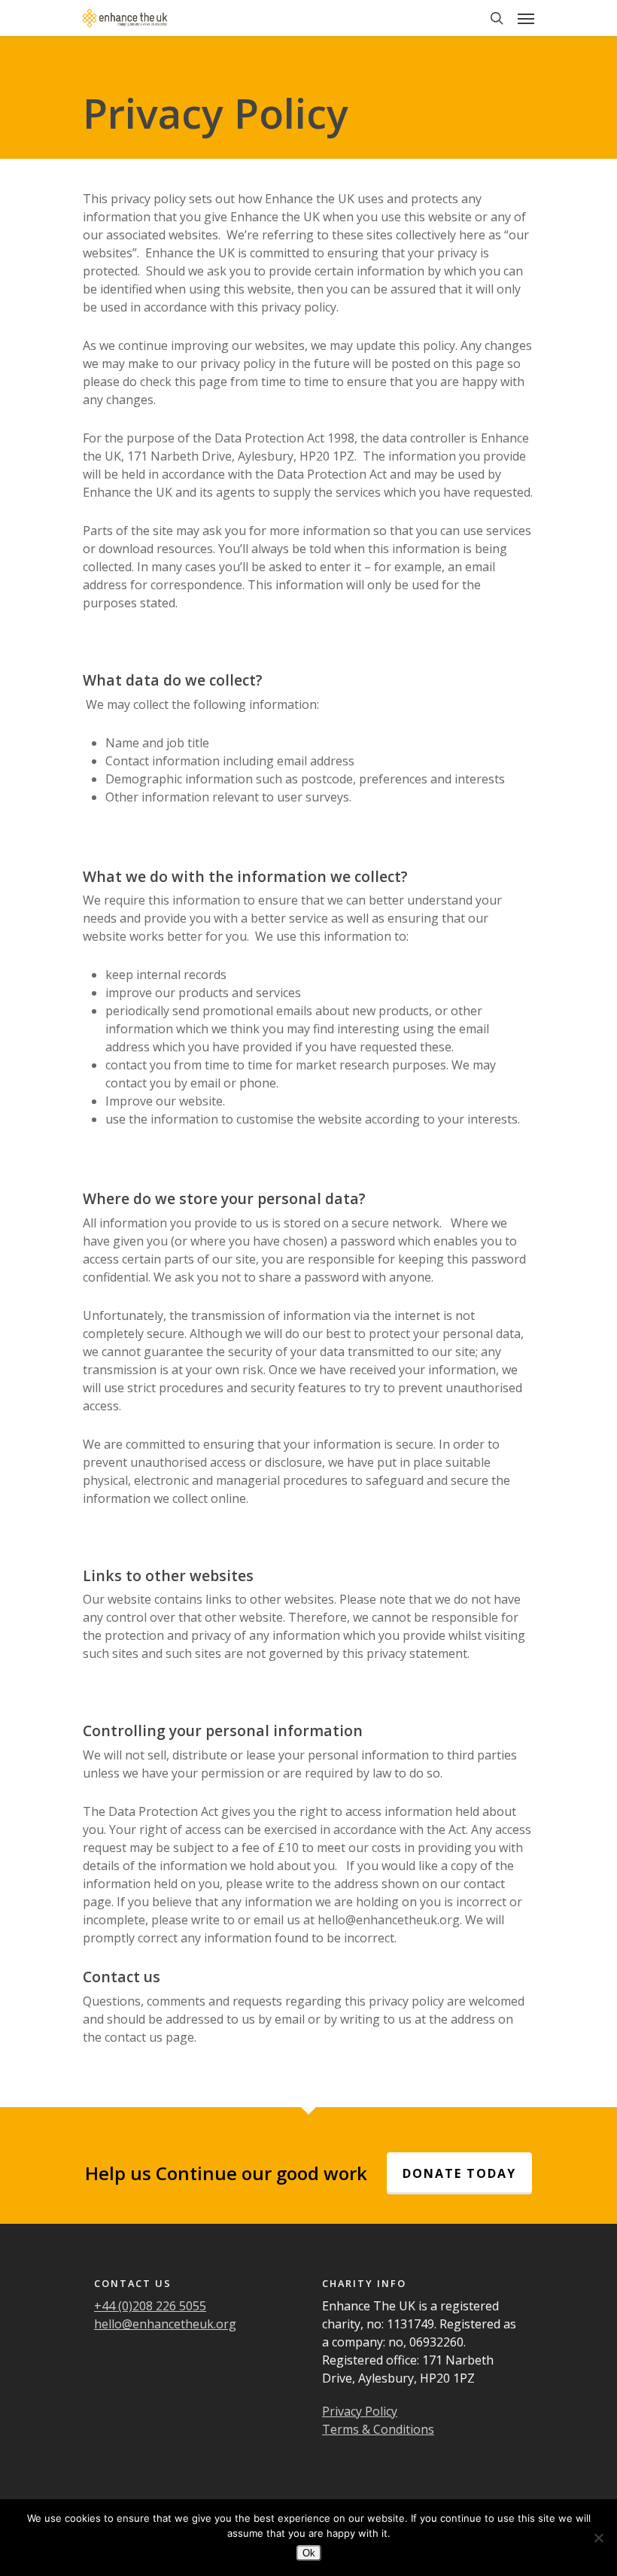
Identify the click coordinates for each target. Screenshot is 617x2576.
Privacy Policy (360, 2411)
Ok (309, 2553)
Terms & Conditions (378, 2429)
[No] (598, 2538)
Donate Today (459, 2173)
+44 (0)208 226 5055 (150, 2306)
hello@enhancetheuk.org (165, 2324)
